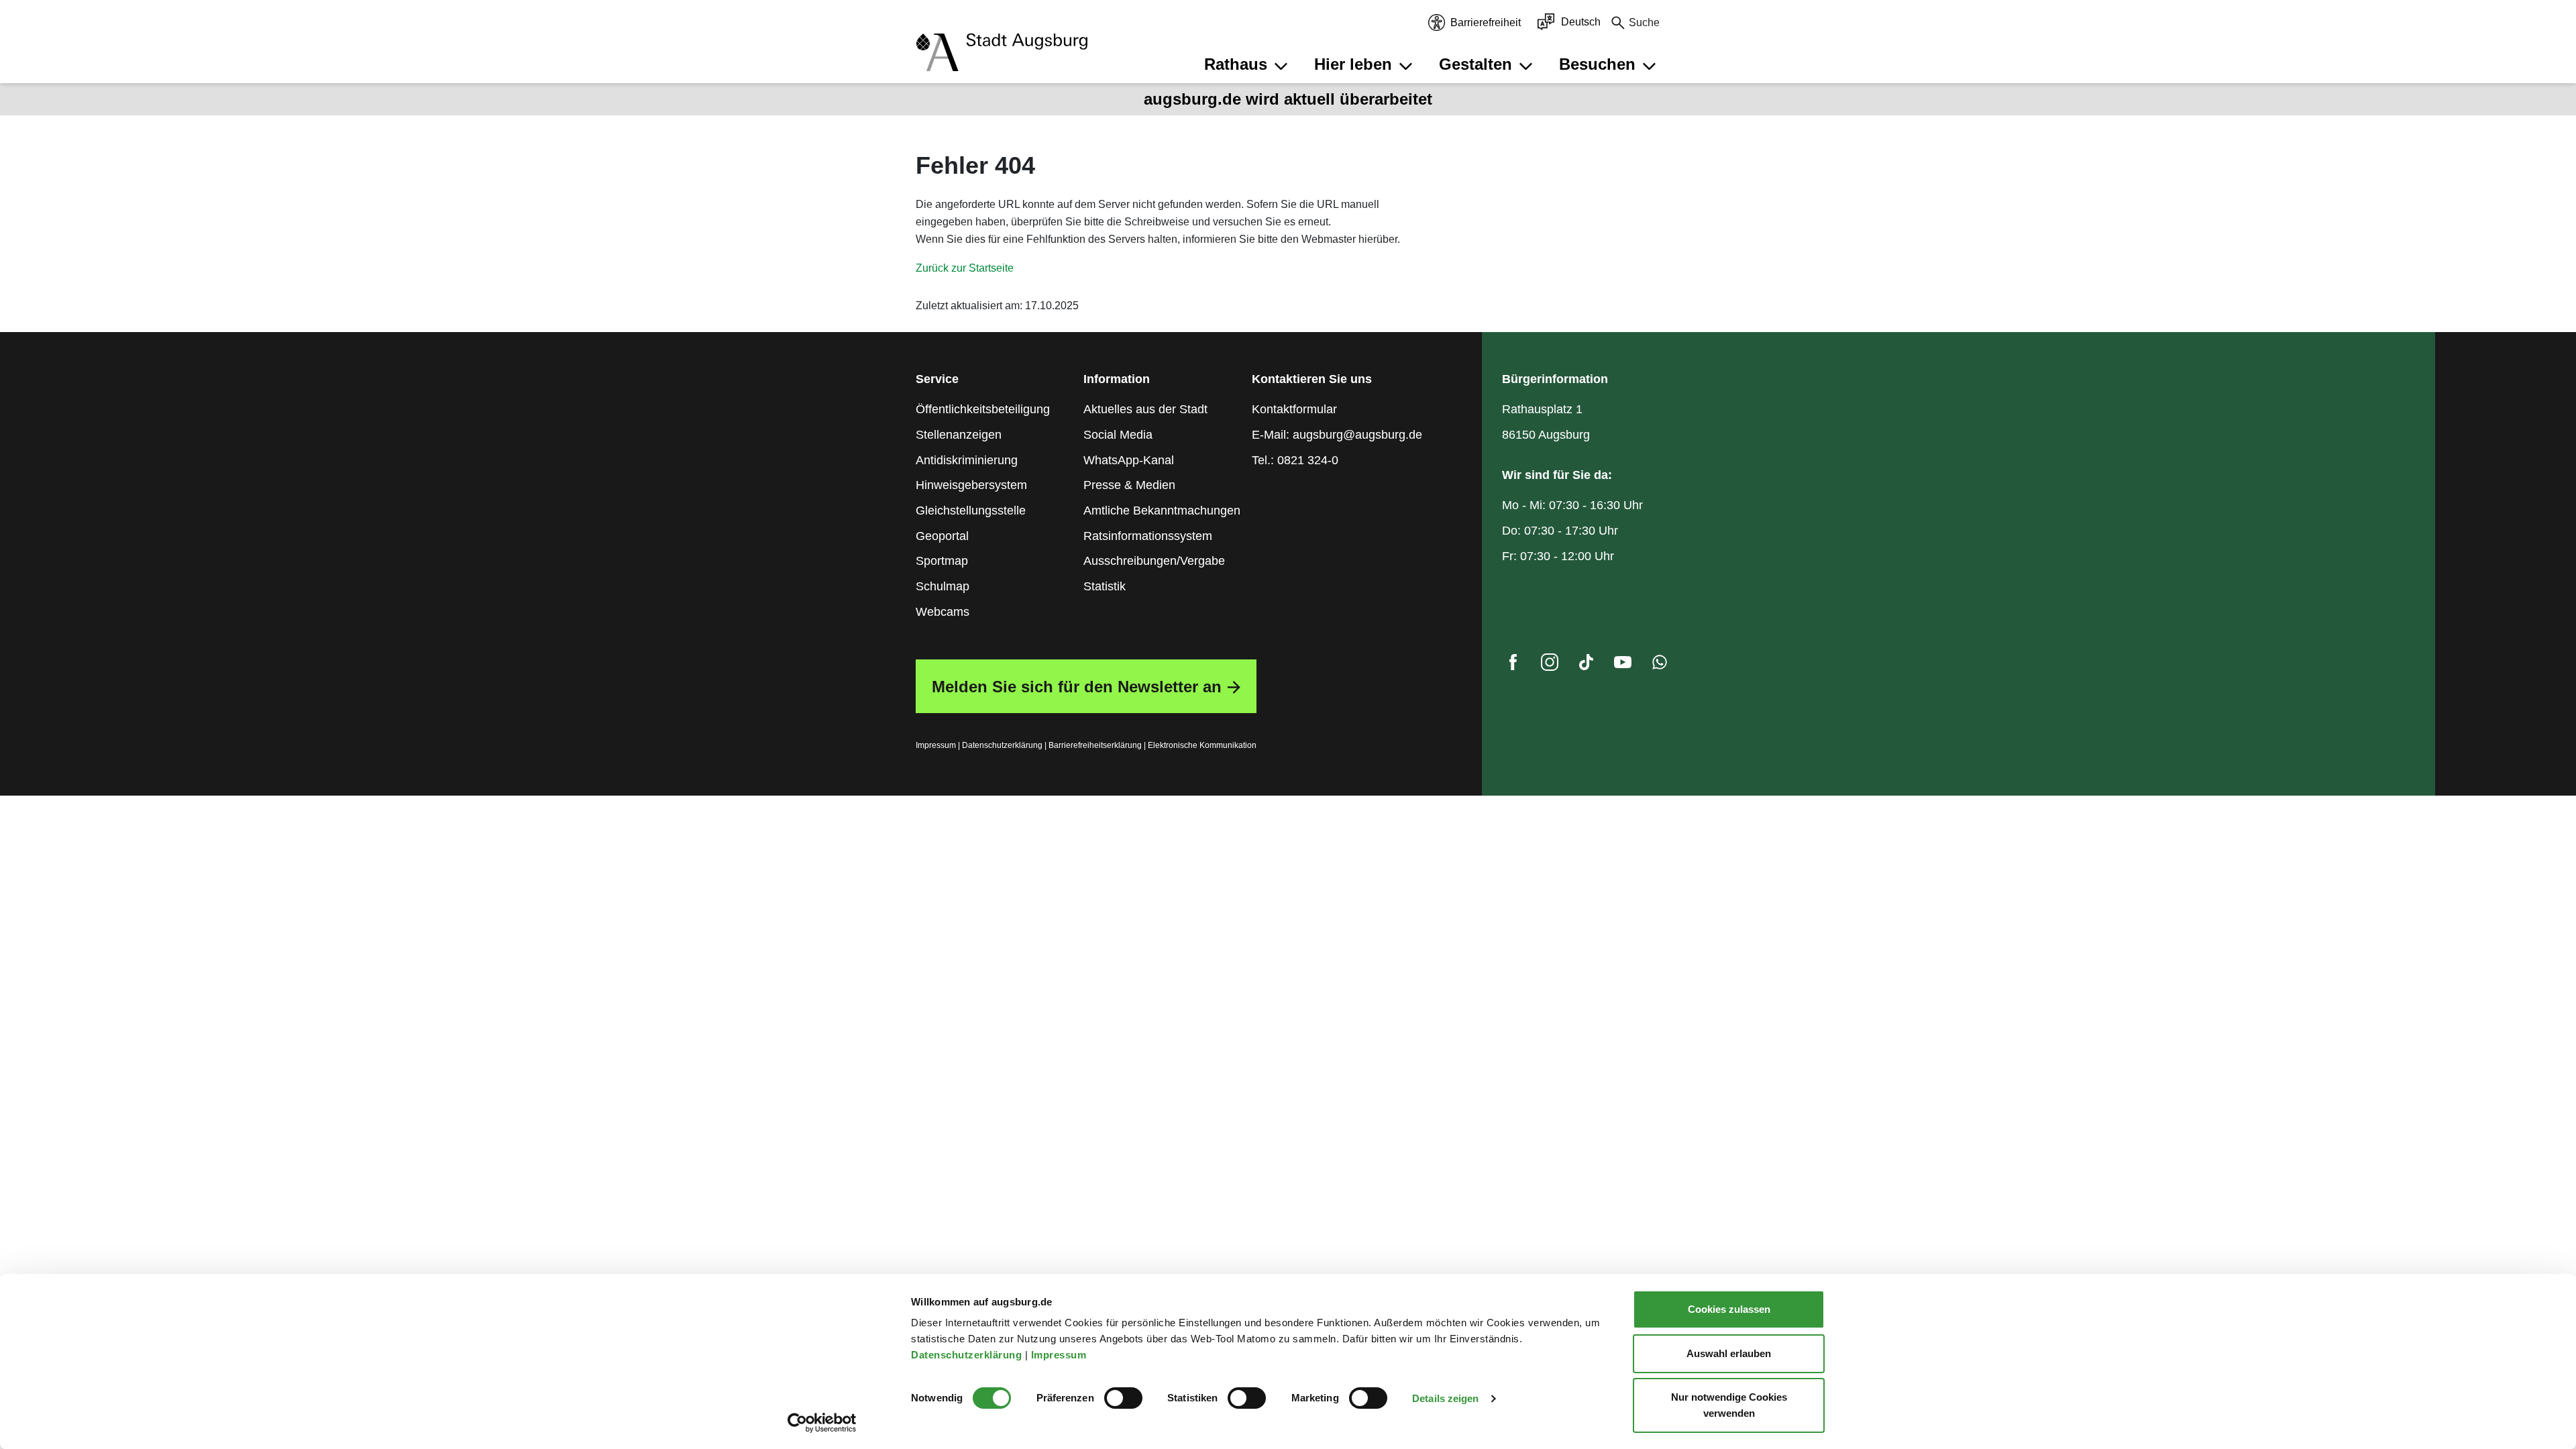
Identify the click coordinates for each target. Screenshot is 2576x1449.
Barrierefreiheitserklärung (1095, 745)
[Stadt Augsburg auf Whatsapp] (1660, 665)
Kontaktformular (1294, 409)
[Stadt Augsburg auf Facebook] (1513, 665)
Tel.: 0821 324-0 (1295, 460)
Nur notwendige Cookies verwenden (1729, 1405)
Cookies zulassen (1729, 1309)
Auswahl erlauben (1729, 1353)
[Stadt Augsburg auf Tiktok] (1586, 665)
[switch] (1123, 1398)
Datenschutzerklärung (968, 1355)
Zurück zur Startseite (965, 268)
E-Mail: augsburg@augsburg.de (1337, 435)
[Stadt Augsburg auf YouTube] (1623, 665)
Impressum (1060, 1355)
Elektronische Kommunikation (1202, 745)
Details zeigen (1445, 1398)
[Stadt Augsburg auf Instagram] (1550, 665)
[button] (1248, 64)
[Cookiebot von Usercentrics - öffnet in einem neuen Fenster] (822, 1423)
